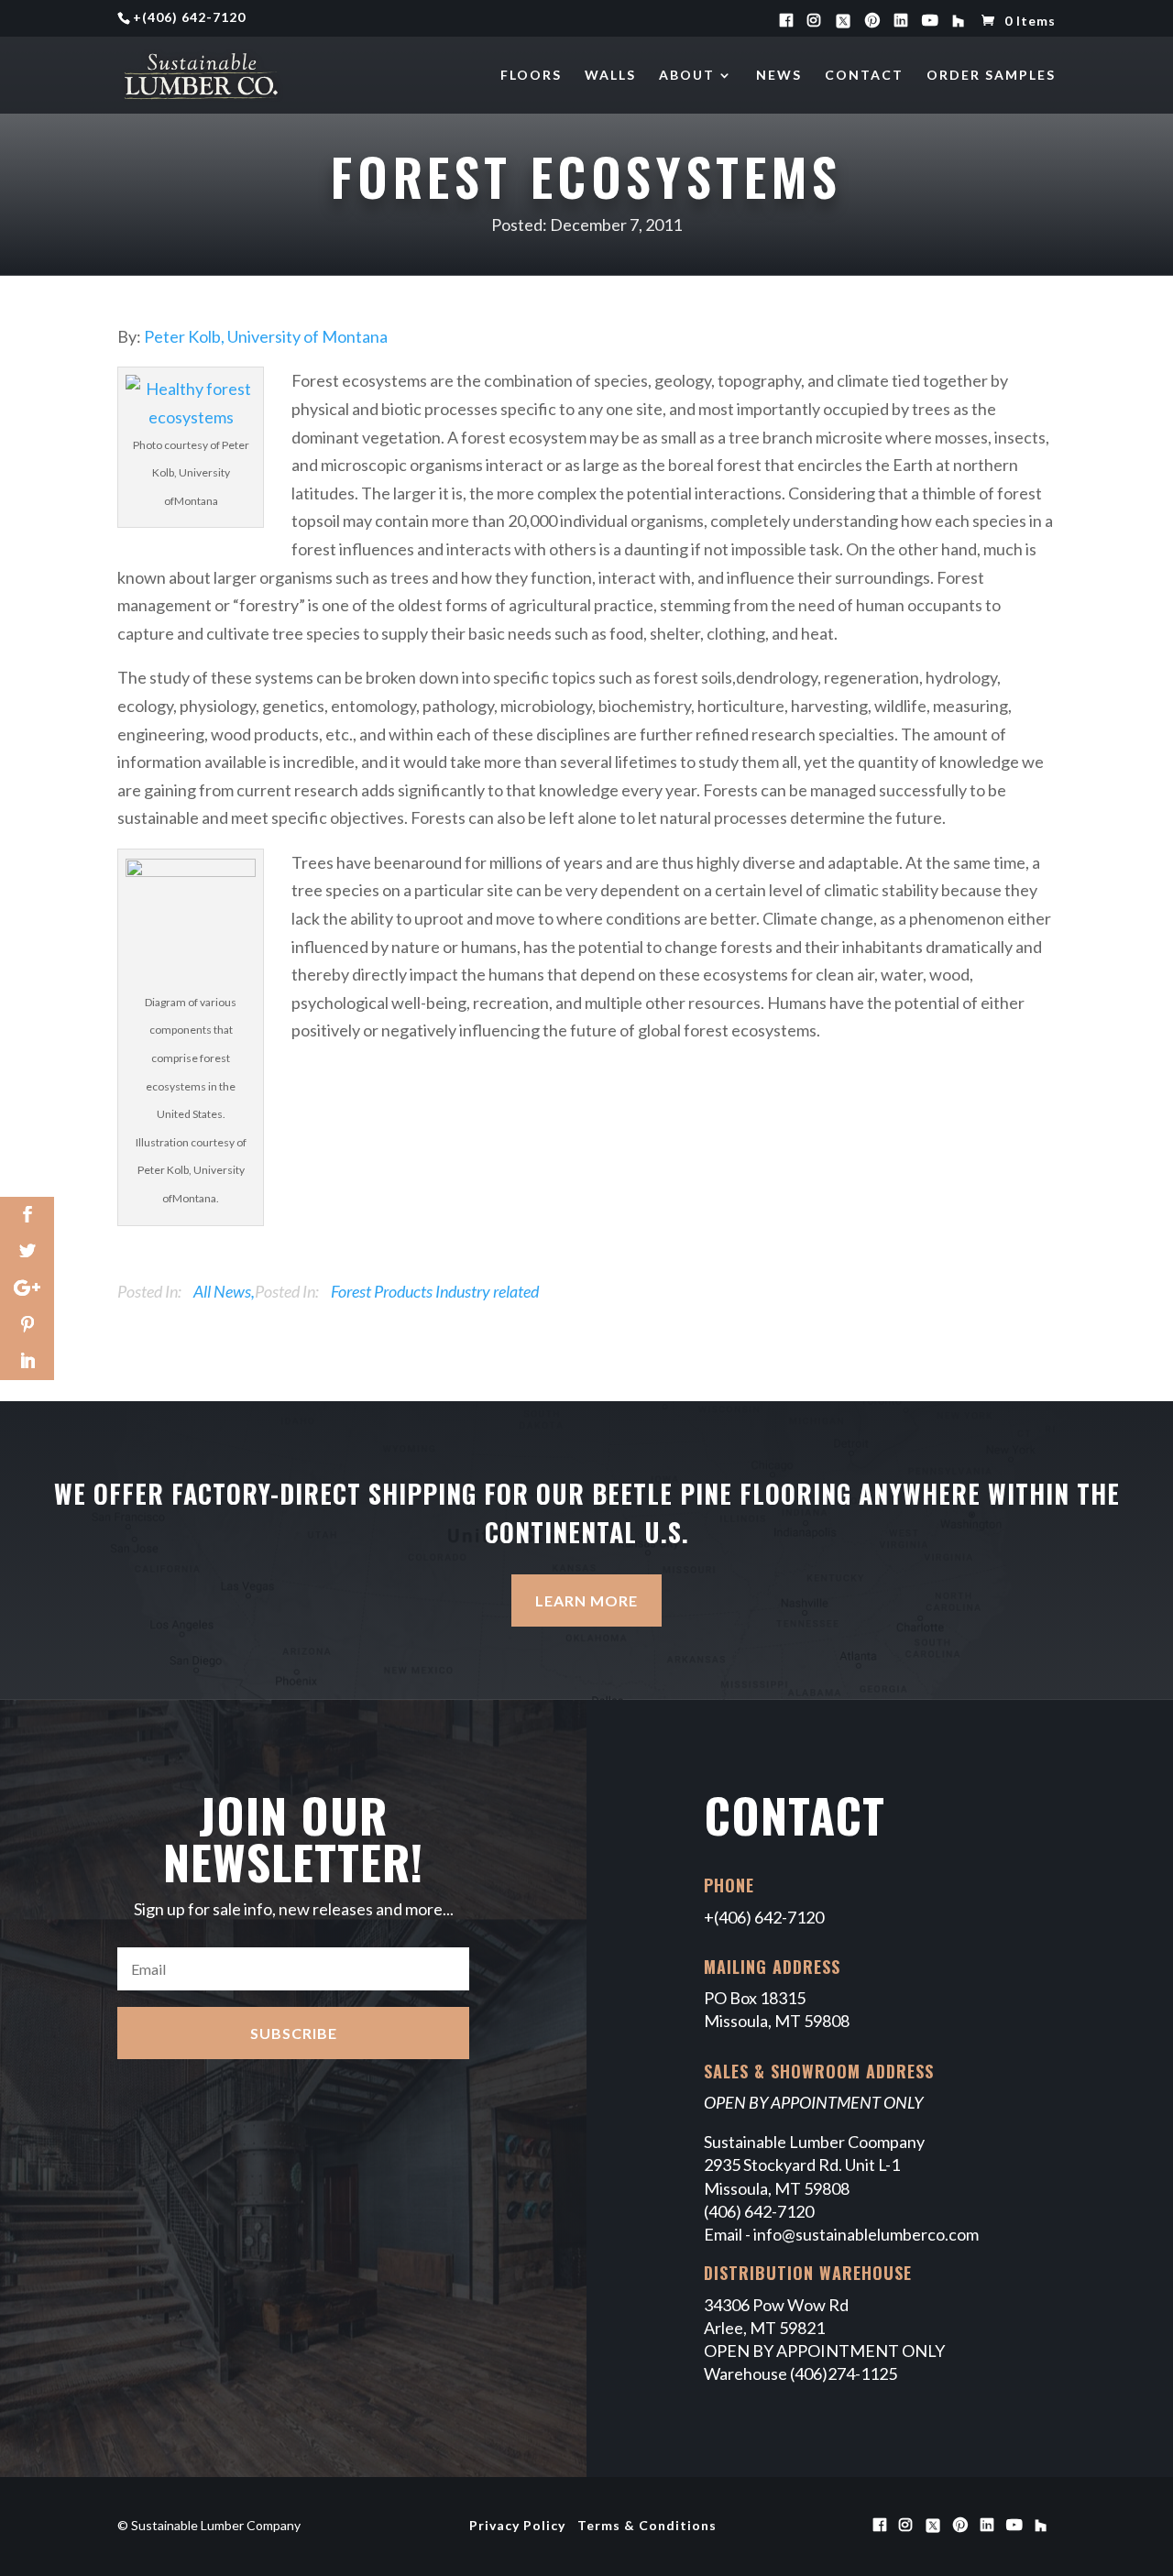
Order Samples (991, 76)
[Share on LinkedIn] (27, 1362)
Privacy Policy (517, 2525)
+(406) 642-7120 (764, 1917)
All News (222, 1291)
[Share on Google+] (27, 1288)
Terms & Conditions (647, 2525)
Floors (531, 76)
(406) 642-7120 (194, 17)
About (687, 76)
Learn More (586, 1600)
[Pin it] (27, 1325)
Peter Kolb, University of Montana (266, 336)
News (779, 76)
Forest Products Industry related (435, 1291)
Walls (610, 76)
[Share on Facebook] (27, 1215)
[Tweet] (27, 1252)
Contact (864, 76)
